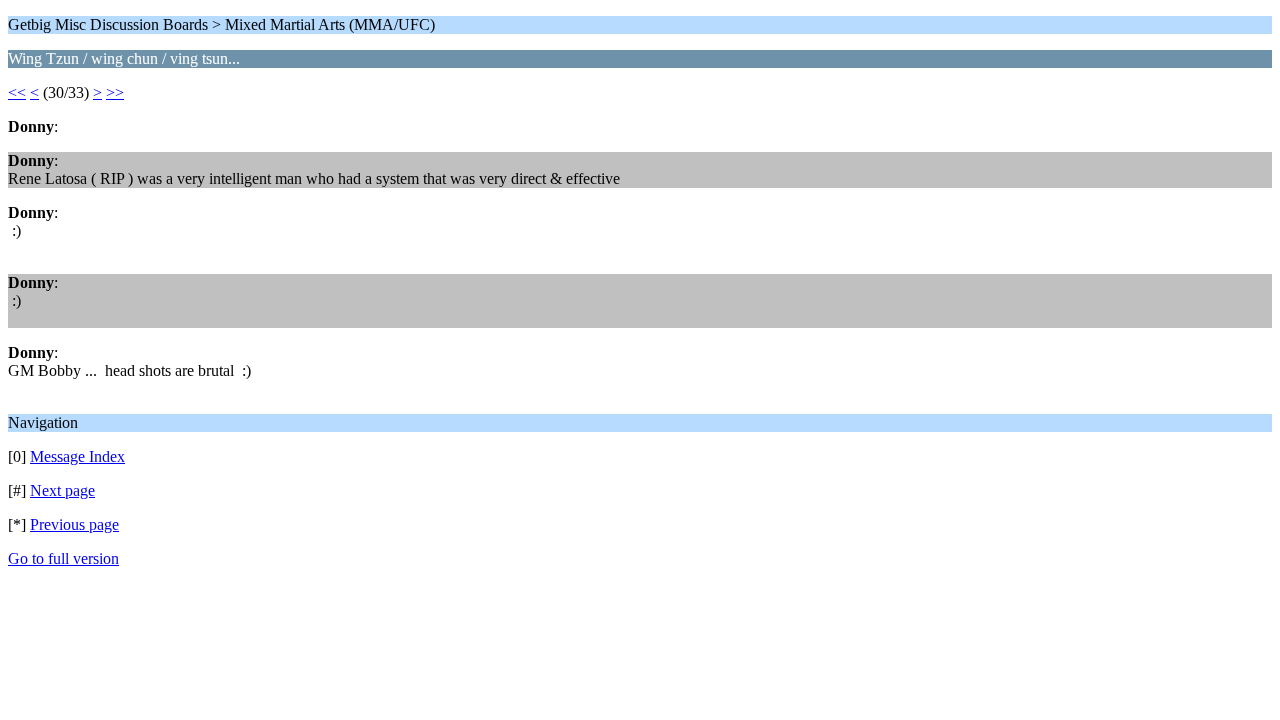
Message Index (77, 456)
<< (17, 92)
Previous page (74, 524)
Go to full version (63, 558)
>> (115, 92)
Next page (62, 490)
